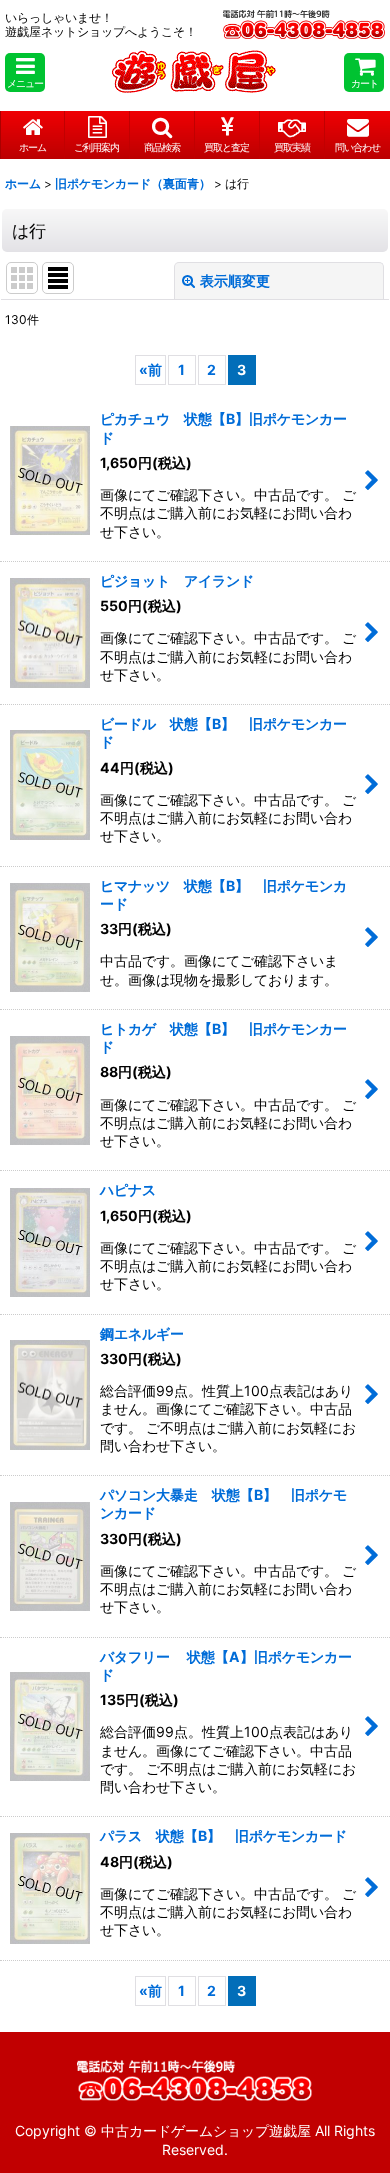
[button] (25, 72)
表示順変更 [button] (235, 280)
